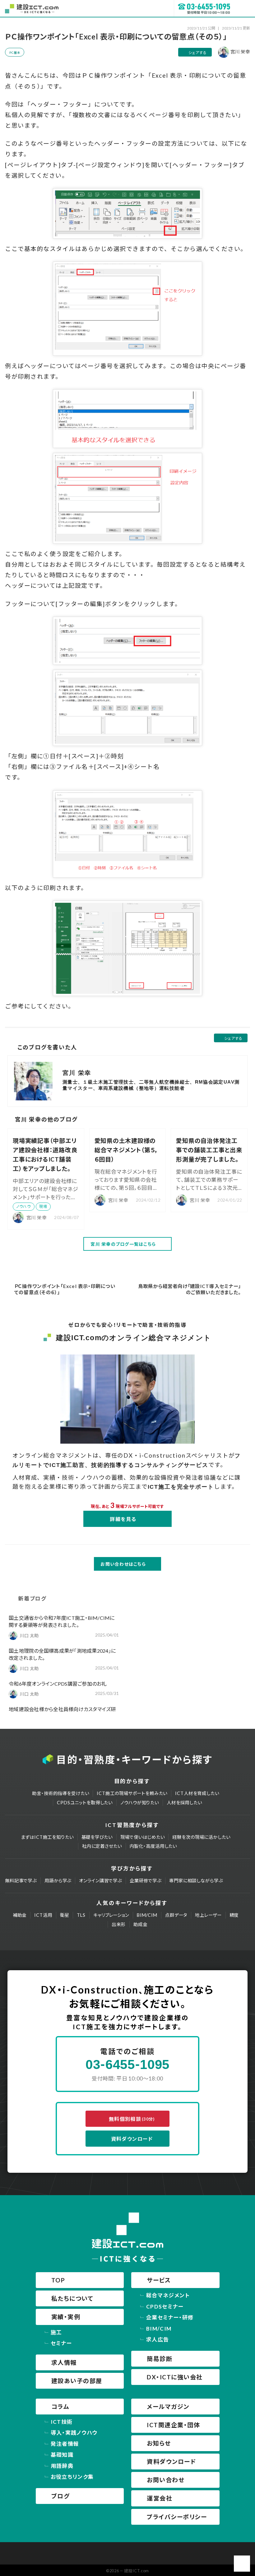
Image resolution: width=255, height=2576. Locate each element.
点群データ (176, 1915)
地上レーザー (208, 1915)
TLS (81, 1915)
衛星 (65, 1915)
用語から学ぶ (58, 1881)
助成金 (140, 1924)
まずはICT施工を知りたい (47, 1837)
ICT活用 (43, 1915)
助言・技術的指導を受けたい (60, 1793)
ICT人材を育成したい (197, 1793)
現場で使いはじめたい (143, 1837)
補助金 (20, 1915)
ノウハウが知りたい (140, 1803)
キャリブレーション (111, 1915)
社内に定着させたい (102, 1846)
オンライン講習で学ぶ (100, 1881)
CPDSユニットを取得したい (85, 1803)
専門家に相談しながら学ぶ (196, 1881)
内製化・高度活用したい (153, 1846)
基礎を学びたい (97, 1837)
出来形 (119, 1924)
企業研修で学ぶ (146, 1881)
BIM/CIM (147, 1915)
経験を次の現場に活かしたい (201, 1837)
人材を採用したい (184, 1803)
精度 (234, 1915)
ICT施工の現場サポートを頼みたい (132, 1793)
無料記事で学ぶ (21, 1881)
